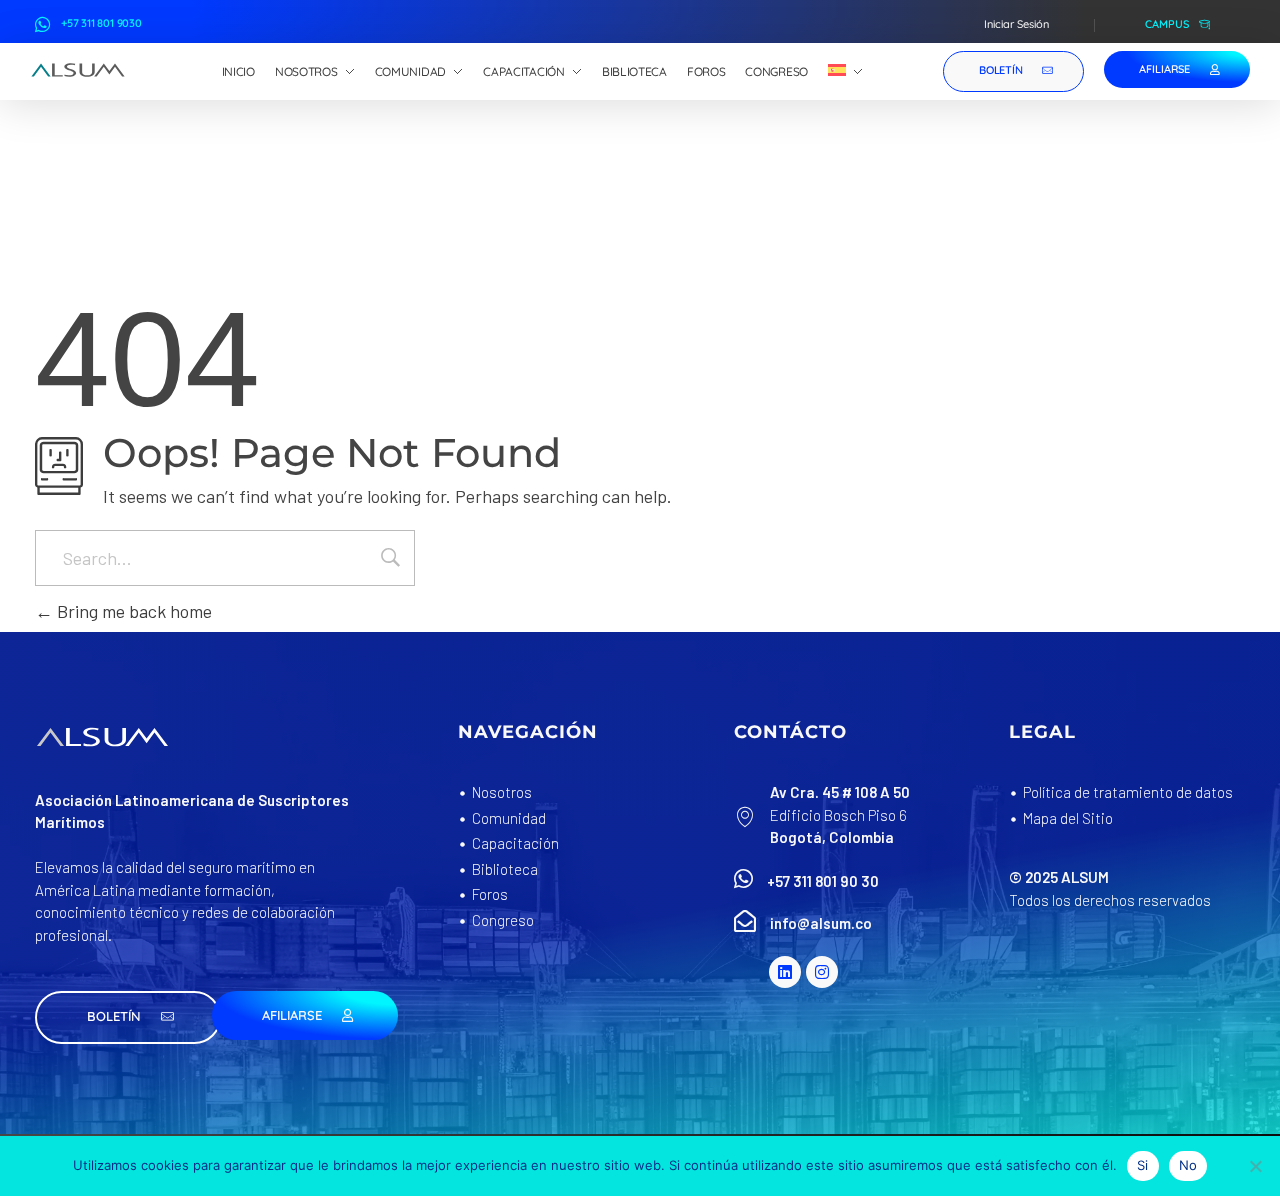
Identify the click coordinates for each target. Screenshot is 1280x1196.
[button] (128, 1017)
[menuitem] (845, 72)
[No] (1255, 1166)
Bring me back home (132, 611)
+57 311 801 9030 (101, 23)
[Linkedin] (785, 972)
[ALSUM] (78, 70)
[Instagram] (822, 972)
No (1188, 1165)
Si (1143, 1165)
